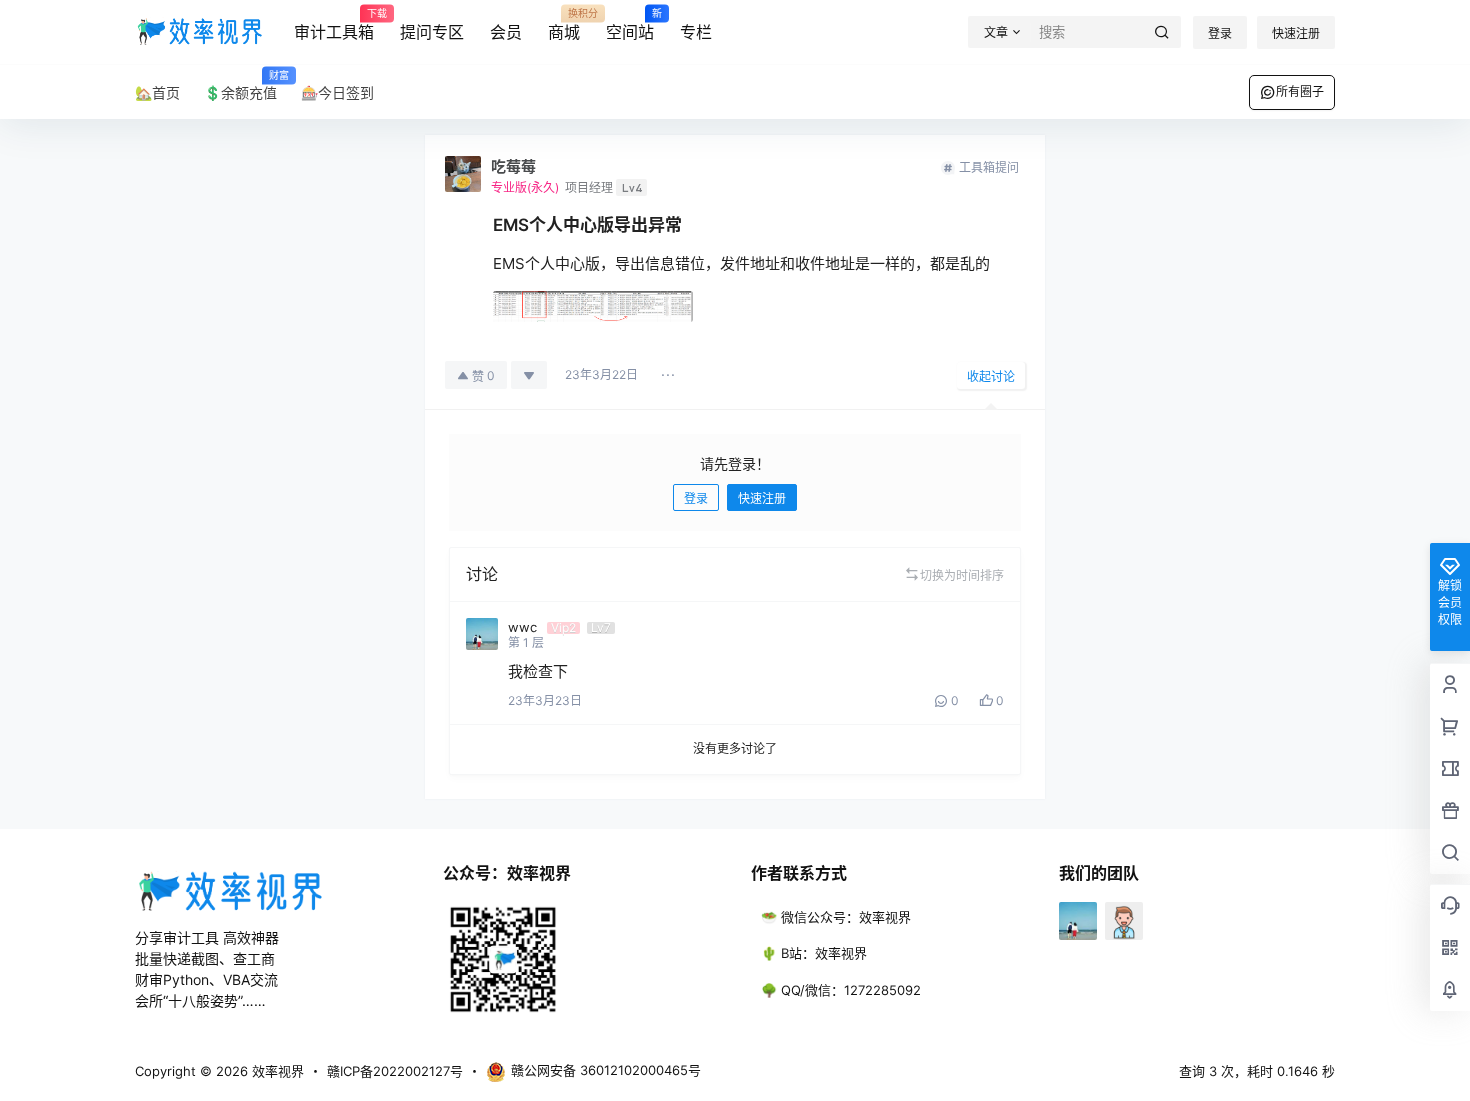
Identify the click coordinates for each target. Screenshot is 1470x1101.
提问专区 (432, 32)
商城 (564, 25)
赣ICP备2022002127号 (395, 1071)
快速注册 (1296, 33)
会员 (506, 32)
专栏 (696, 32)
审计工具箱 (334, 25)
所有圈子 (1300, 91)
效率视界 (276, 1071)
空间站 (630, 25)
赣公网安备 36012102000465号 (606, 1070)
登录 (1220, 33)
